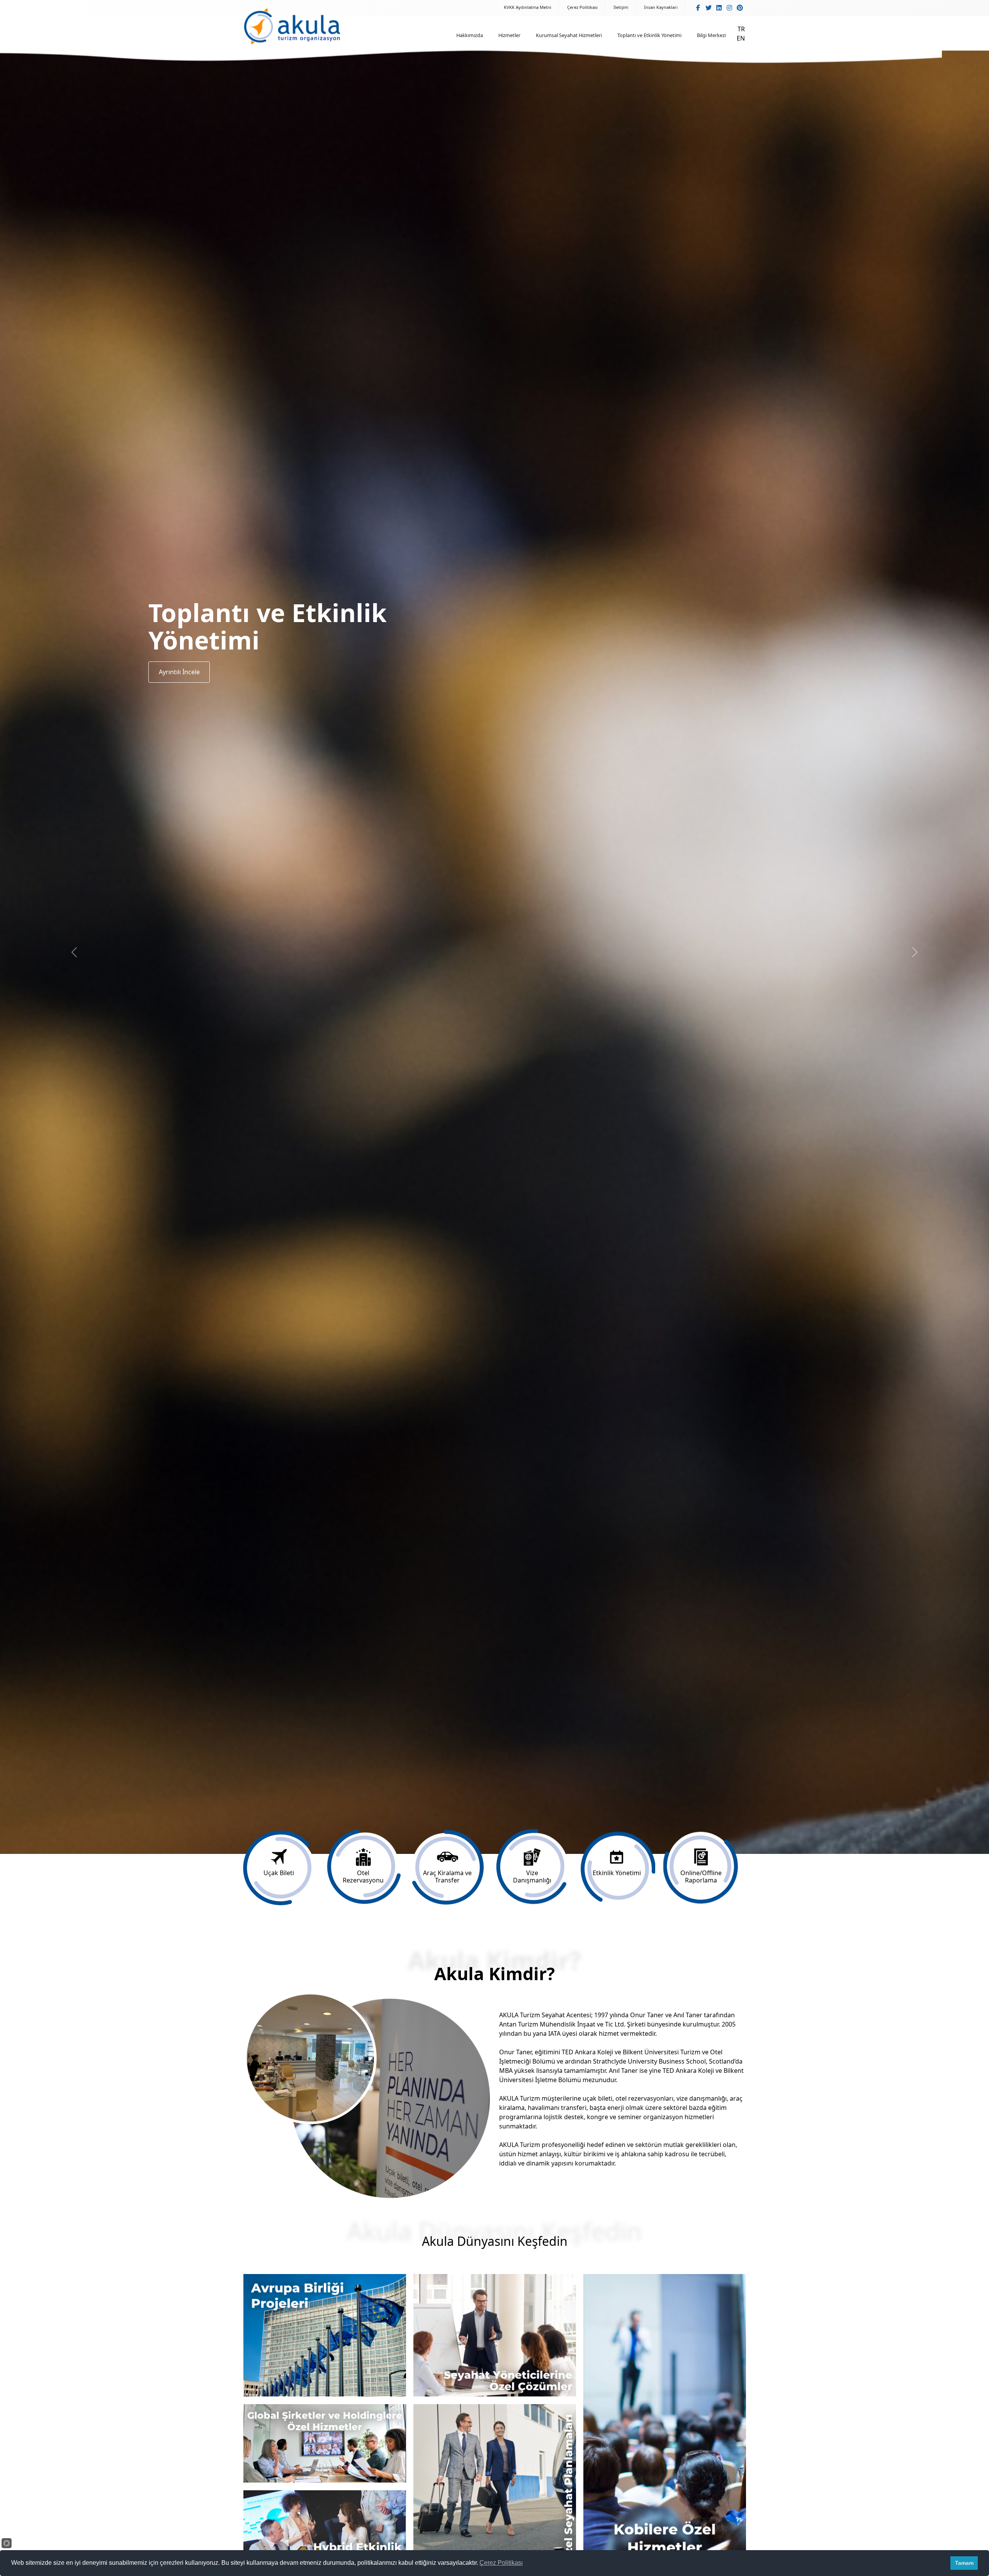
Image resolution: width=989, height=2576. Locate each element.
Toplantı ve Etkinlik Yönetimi (649, 35)
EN (741, 38)
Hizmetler (509, 35)
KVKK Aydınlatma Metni (528, 7)
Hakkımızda (470, 35)
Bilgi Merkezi (711, 35)
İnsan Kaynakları (661, 7)
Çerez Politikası (582, 7)
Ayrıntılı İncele (179, 666)
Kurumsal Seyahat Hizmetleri (569, 35)
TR (741, 29)
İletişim (621, 7)
